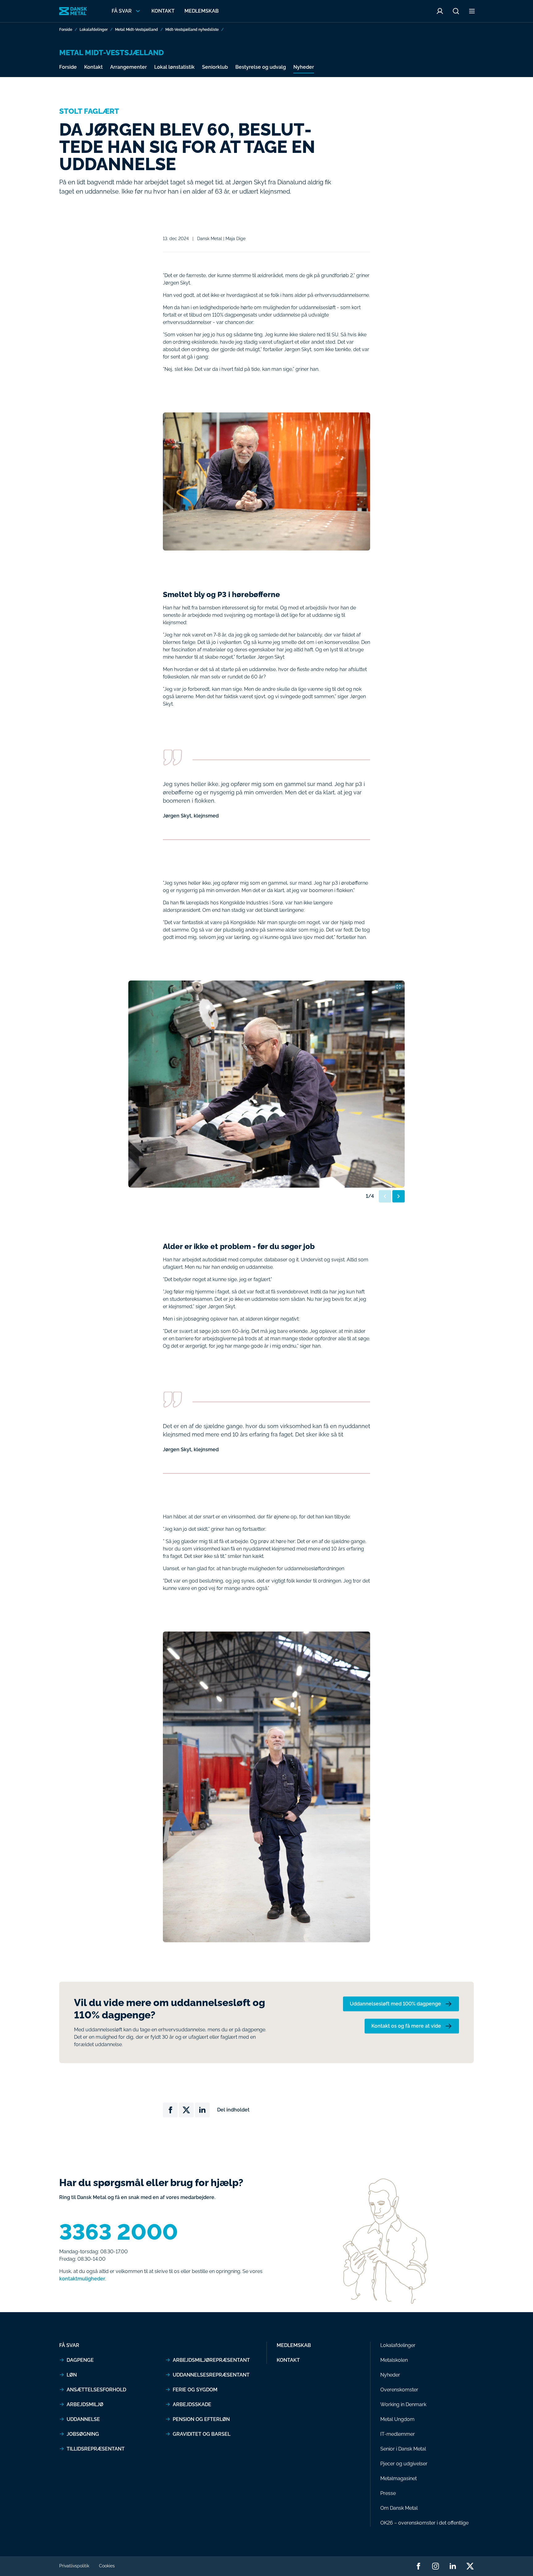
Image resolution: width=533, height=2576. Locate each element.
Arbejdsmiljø (85, 2404)
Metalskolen (394, 2360)
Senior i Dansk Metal (403, 2449)
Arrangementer (128, 67)
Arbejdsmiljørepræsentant (211, 2360)
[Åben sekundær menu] (472, 11)
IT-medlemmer (398, 2434)
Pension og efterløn (201, 2419)
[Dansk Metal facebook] (418, 2566)
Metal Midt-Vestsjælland (136, 30)
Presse (388, 2493)
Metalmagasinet (399, 2478)
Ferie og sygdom (195, 2390)
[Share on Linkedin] (202, 2110)
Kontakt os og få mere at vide (406, 2026)
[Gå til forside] (73, 11)
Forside (66, 30)
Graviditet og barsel (202, 2434)
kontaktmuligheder (82, 2279)
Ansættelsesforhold (96, 2390)
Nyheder (304, 67)
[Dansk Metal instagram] (436, 2566)
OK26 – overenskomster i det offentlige (424, 2523)
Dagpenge (80, 2360)
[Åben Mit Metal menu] (440, 11)
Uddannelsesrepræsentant (211, 2375)
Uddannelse (83, 2419)
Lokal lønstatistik (174, 67)
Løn (72, 2375)
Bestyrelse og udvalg (261, 67)
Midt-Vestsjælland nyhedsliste (192, 30)
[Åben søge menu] (456, 11)
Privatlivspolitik (74, 2566)
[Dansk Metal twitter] (470, 2566)
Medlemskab (202, 11)
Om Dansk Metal (399, 2508)
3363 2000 (119, 2232)
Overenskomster (399, 2390)
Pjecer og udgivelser (404, 2464)
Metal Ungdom (397, 2419)
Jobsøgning (83, 2434)
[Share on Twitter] (186, 2110)
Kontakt (163, 11)
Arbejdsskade (192, 2404)
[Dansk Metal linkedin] (453, 2566)
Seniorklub (215, 67)
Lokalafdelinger (94, 30)
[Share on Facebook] (170, 2110)
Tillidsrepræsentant (96, 2449)
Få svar (69, 2345)
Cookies (107, 2566)
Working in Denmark (403, 2404)
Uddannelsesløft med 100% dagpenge (395, 2004)
